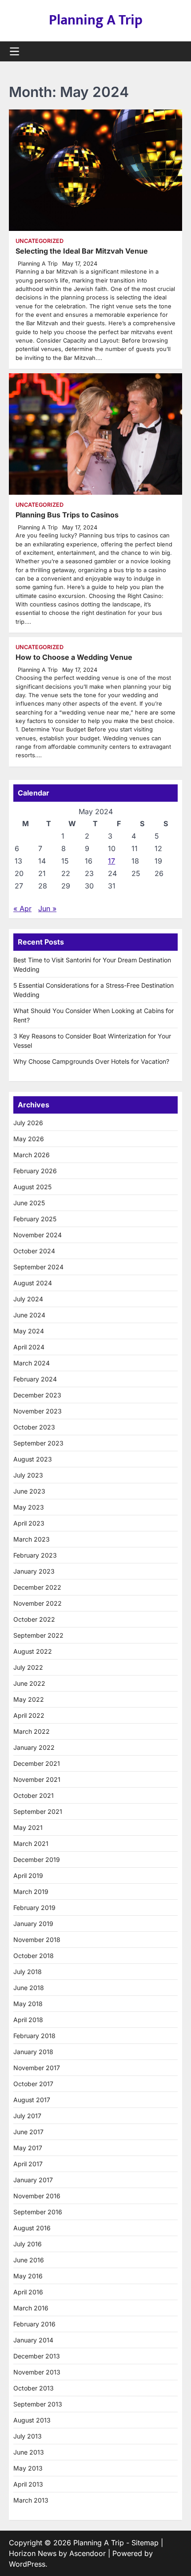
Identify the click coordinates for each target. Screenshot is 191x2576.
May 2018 (28, 2004)
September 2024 (38, 1267)
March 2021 (31, 1843)
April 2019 (28, 1875)
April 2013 (28, 2484)
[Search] (175, 52)
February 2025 (35, 1219)
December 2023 (37, 1395)
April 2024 (29, 1347)
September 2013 (38, 2404)
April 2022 (29, 1715)
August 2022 (33, 1651)
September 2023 (38, 1443)
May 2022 (29, 1699)
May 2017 (28, 2148)
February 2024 (35, 1379)
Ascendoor (88, 2553)
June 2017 (28, 2132)
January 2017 (33, 2180)
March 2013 (31, 2500)
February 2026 (35, 1171)
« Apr (22, 908)
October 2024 (34, 1251)
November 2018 (37, 1940)
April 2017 (28, 2164)
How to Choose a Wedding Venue (74, 657)
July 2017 (27, 2116)
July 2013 (28, 2436)
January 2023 (34, 1571)
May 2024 (29, 1331)
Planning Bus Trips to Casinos (67, 515)
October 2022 (34, 1619)
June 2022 (29, 1683)
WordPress (27, 2564)
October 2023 (34, 1427)
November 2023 (38, 1411)
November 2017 (37, 2068)
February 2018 (34, 2036)
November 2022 (38, 1603)
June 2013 (29, 2452)
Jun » (47, 908)
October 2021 (34, 1795)
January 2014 (33, 2340)
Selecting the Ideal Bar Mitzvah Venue (82, 251)
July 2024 (28, 1299)
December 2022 (37, 1587)
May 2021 (28, 1827)
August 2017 (32, 2100)
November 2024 (38, 1235)
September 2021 (38, 1811)
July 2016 (28, 2244)
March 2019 (31, 1892)
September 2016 (38, 2212)
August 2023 (33, 1459)
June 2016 (29, 2260)
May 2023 (29, 1507)
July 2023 (28, 1475)
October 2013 (34, 2388)
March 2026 (32, 1155)
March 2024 (32, 1363)
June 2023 (29, 1491)
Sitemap (145, 2543)
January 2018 (33, 2052)
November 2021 (37, 1779)
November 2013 (37, 2372)
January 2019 (33, 1924)
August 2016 (32, 2228)
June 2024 (29, 1315)
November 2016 (37, 2196)
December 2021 (37, 1763)
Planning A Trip (96, 20)
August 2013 (32, 2420)
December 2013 (37, 2356)
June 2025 (29, 1203)
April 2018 (28, 2020)
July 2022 (28, 1667)
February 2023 (35, 1555)
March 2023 (32, 1539)
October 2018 (34, 1956)
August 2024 (33, 1283)
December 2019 (37, 1859)
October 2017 (33, 2084)
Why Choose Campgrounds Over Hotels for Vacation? (91, 1061)
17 (111, 861)
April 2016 (28, 2292)
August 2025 (32, 1187)
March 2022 (32, 1731)
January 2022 (34, 1747)
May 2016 (28, 2276)
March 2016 (31, 2308)
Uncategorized (40, 241)
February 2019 (34, 1908)
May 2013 (28, 2468)
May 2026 (29, 1139)
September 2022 (38, 1635)
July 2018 (28, 1972)
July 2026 (28, 1123)
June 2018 (29, 1988)
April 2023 (29, 1523)
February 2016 (34, 2324)
